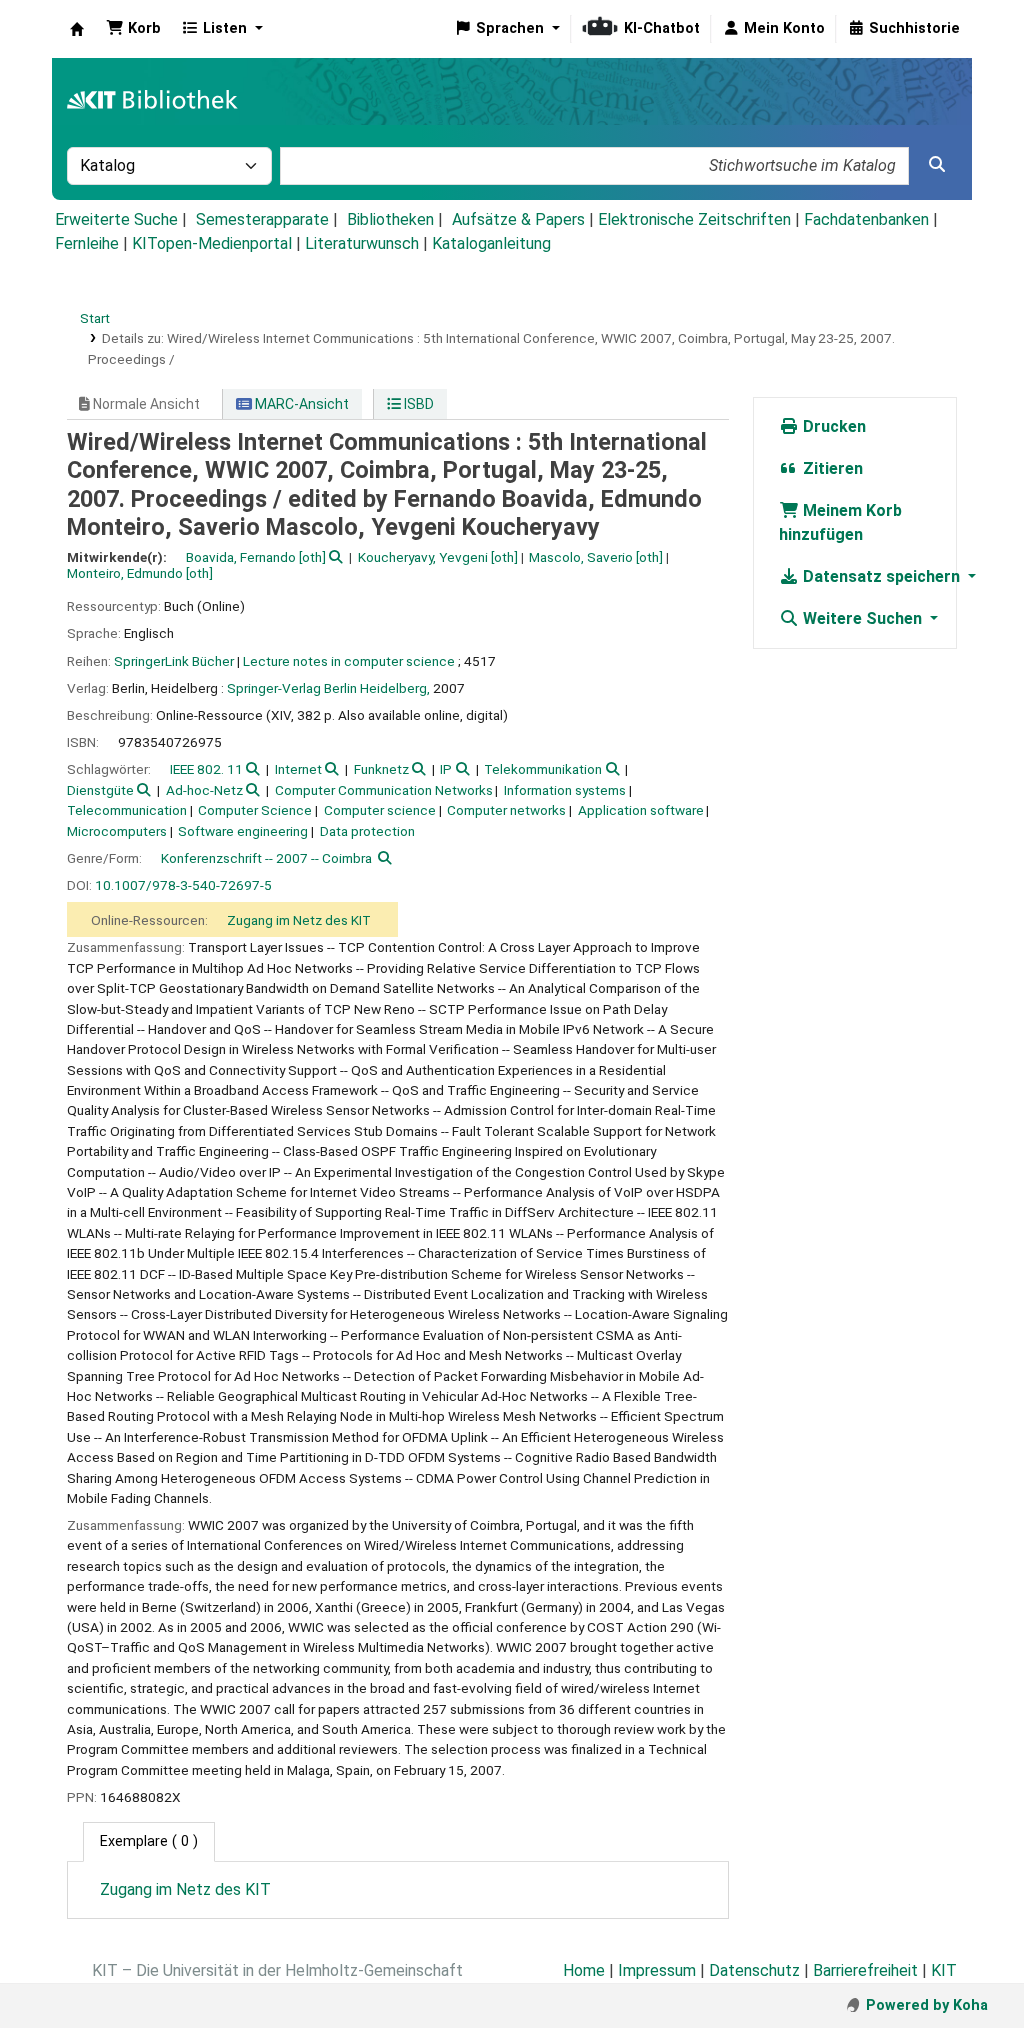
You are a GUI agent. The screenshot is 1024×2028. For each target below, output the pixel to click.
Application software (641, 810)
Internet (298, 769)
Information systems (565, 790)
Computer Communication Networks (384, 790)
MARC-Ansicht (300, 404)
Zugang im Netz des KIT (299, 920)
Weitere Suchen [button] (862, 618)
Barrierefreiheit (865, 1970)
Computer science (380, 810)
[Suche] (937, 165)
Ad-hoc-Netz (204, 790)
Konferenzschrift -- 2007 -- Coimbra (266, 858)
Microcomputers (117, 831)
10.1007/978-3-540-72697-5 (183, 885)
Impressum (657, 1970)
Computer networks (506, 810)
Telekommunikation (543, 769)
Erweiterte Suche (116, 219)
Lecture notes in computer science (349, 661)
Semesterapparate (262, 219)
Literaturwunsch (362, 243)
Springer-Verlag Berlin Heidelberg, (328, 688)
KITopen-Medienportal (212, 243)
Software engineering (243, 831)
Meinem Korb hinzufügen (840, 522)
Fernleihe (87, 243)
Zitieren (831, 468)
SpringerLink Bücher (174, 661)
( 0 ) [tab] (149, 1841)
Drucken (832, 426)
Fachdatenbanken (866, 219)
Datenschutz (754, 1970)
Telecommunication (127, 810)
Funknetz (381, 769)
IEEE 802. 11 (206, 769)
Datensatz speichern (881, 576)
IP (446, 769)
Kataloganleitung (491, 243)
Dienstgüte (100, 790)
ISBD (417, 404)
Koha (77, 29)
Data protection (367, 831)
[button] (133, 29)
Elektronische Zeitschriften (694, 219)
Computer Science (255, 810)
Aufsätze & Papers (518, 219)
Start (95, 318)
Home (584, 1970)
